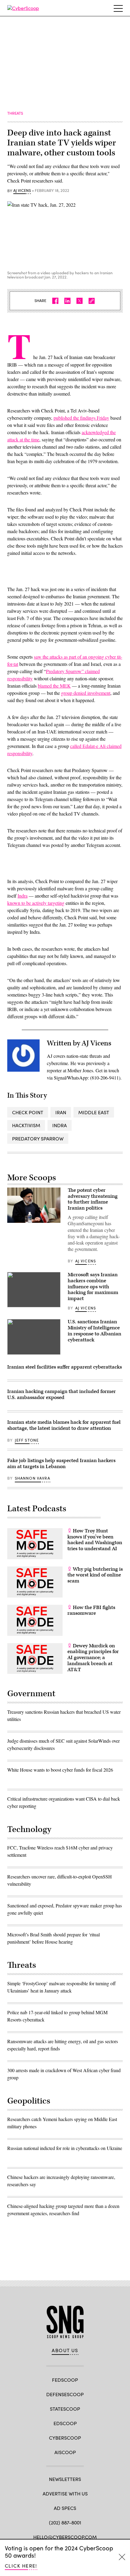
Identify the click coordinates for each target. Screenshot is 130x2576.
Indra (23, 896)
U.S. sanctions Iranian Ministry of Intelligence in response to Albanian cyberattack (94, 1331)
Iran (61, 1112)
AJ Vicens (22, 191)
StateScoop (65, 2409)
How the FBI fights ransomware (91, 1611)
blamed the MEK (54, 686)
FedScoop (65, 2380)
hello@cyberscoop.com (65, 2537)
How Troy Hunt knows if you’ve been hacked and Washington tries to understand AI (95, 1540)
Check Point (28, 1112)
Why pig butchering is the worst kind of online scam (95, 1575)
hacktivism (26, 1125)
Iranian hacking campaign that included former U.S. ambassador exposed (62, 1395)
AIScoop (65, 2452)
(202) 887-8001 (65, 2522)
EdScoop (65, 2423)
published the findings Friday (81, 418)
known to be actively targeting (36, 903)
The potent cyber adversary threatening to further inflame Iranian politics (93, 1199)
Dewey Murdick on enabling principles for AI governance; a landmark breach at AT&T (93, 1658)
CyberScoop (65, 2438)
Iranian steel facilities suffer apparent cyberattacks (65, 1367)
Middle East (94, 1112)
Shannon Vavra (32, 1478)
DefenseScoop (65, 2394)
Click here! (21, 2566)
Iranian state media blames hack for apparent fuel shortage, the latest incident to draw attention (64, 1425)
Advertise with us (65, 2493)
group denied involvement (86, 693)
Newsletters (65, 2479)
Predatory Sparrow (38, 1139)
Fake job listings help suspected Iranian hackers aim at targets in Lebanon (61, 1464)
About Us (65, 2350)
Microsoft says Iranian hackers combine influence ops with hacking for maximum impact (93, 1287)
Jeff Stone (27, 1440)
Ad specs (65, 2508)
